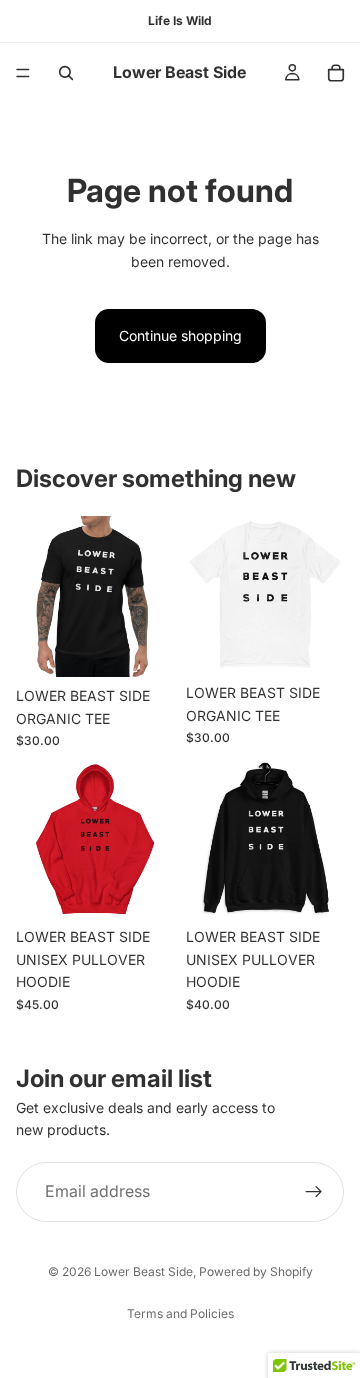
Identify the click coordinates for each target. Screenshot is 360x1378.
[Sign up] (314, 1191)
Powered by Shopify (256, 1271)
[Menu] (23, 73)
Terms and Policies (180, 1313)
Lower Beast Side (143, 1271)
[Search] (66, 73)
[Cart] (336, 73)
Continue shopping (180, 335)
